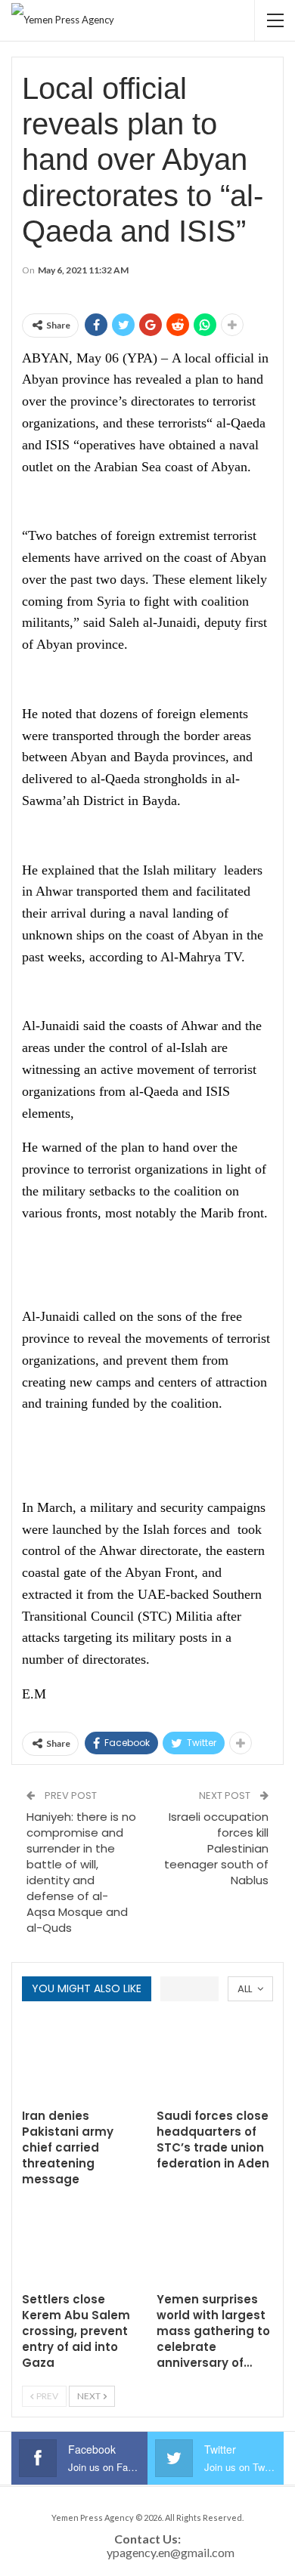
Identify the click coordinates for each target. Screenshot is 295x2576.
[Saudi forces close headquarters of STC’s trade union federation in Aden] (215, 2059)
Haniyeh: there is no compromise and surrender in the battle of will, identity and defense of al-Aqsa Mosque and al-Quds (81, 1872)
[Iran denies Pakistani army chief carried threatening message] (80, 2059)
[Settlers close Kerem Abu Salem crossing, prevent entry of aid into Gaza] (80, 2243)
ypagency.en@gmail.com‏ (171, 2552)
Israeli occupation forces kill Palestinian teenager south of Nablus (216, 1848)
